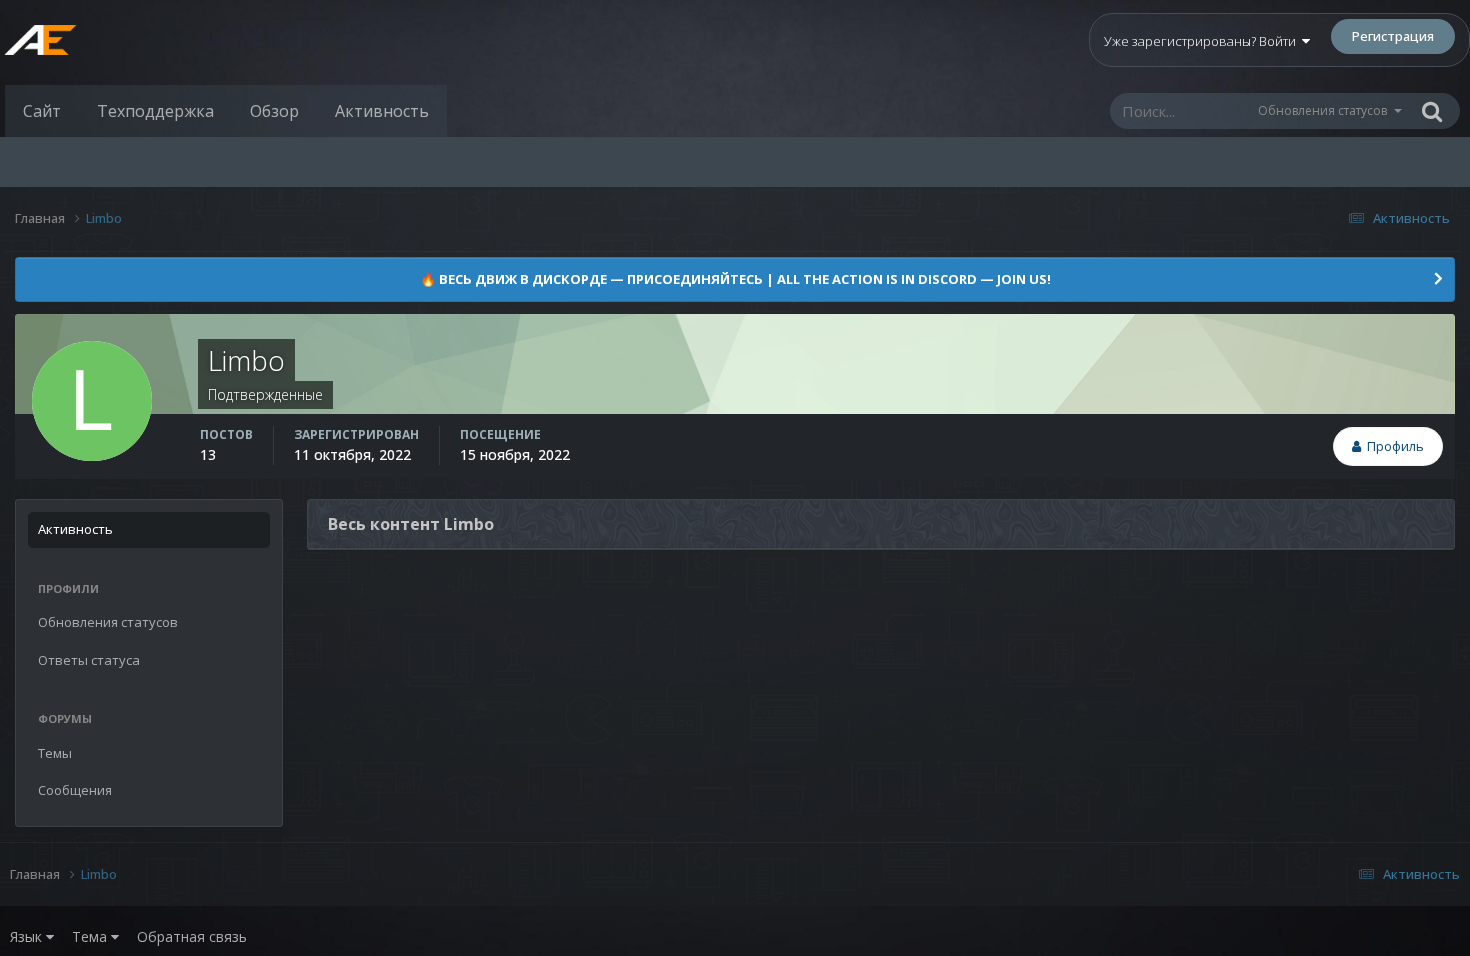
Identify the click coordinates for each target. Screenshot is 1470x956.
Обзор (274, 111)
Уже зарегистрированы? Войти (1203, 41)
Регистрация (1393, 36)
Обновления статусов (1322, 110)
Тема (91, 936)
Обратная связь (192, 936)
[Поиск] (1432, 111)
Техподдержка (155, 111)
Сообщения (75, 790)
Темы (55, 753)
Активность (382, 111)
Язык (28, 936)
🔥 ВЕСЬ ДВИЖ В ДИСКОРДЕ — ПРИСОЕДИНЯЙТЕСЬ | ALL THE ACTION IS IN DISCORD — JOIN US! (735, 279)
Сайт (42, 111)
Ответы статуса (89, 660)
